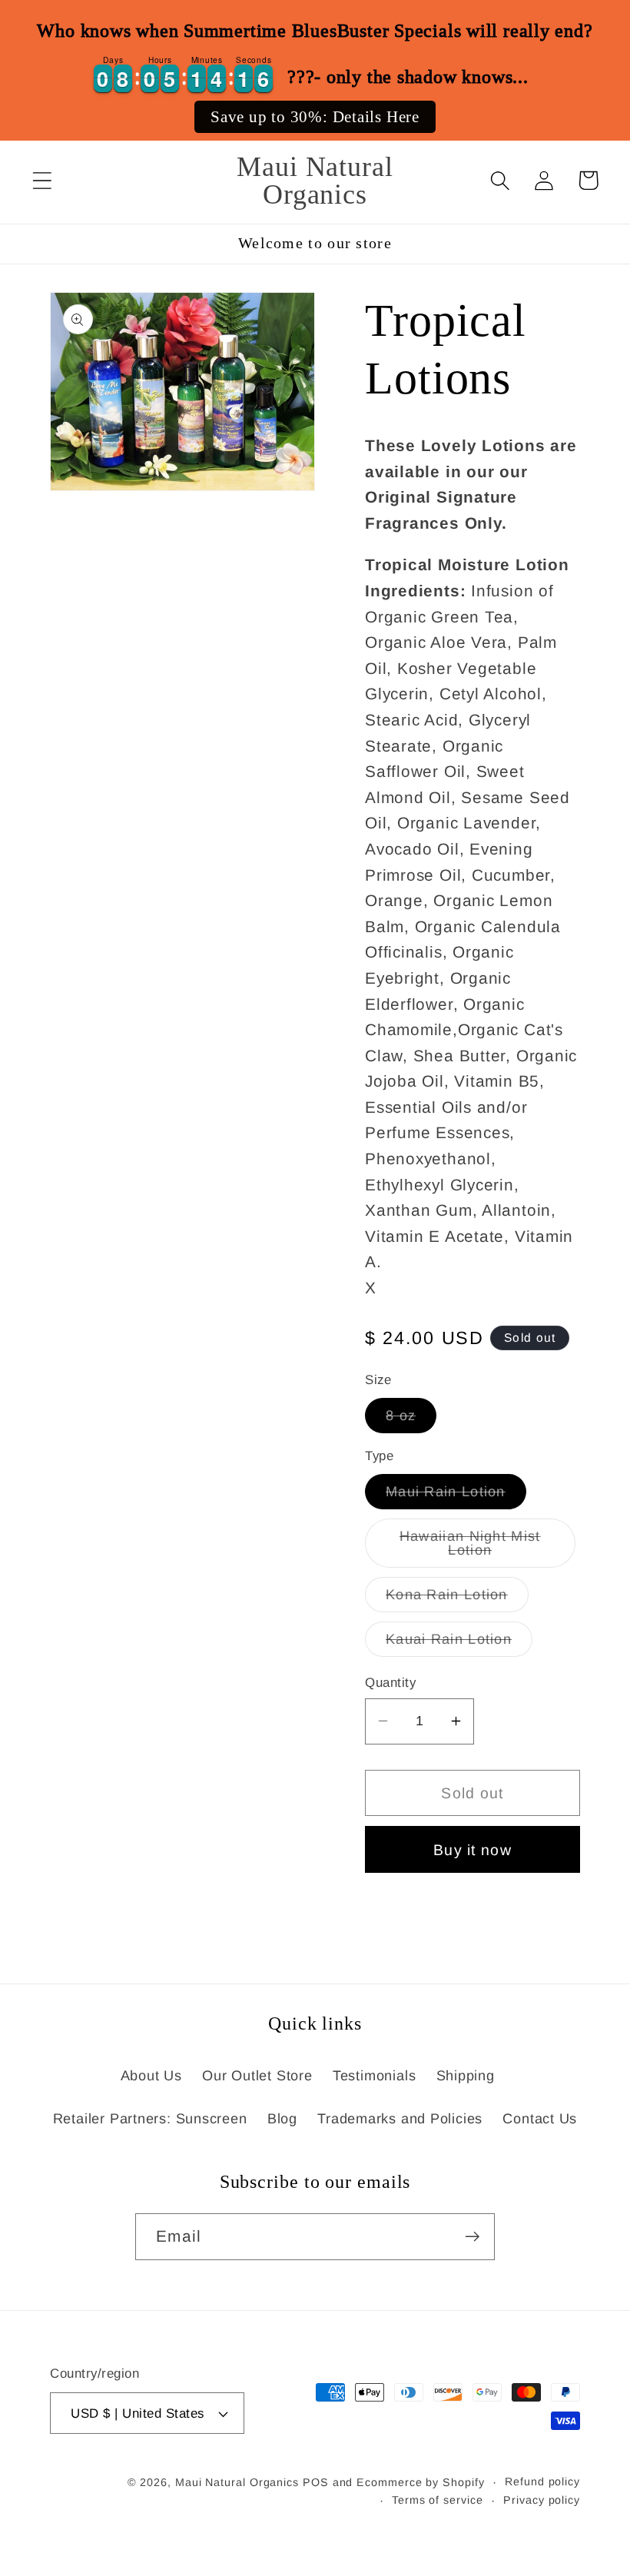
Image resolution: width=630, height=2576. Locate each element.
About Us (151, 2076)
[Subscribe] (472, 2237)
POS (316, 2482)
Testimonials (374, 2076)
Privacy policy (542, 2500)
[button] (42, 180)
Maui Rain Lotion (456, 1496)
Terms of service (438, 2500)
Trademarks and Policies (400, 2119)
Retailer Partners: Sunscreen (150, 2119)
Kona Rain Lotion (457, 1599)
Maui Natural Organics (237, 2482)
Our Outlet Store (257, 2076)
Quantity (390, 1683)
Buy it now (472, 1850)
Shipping (466, 2076)
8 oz (411, 1420)
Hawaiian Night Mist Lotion (486, 1548)
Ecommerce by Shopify (420, 2482)
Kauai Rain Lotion (459, 1644)
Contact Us (540, 2119)
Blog (282, 2119)
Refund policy (542, 2481)
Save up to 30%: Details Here (315, 117)
